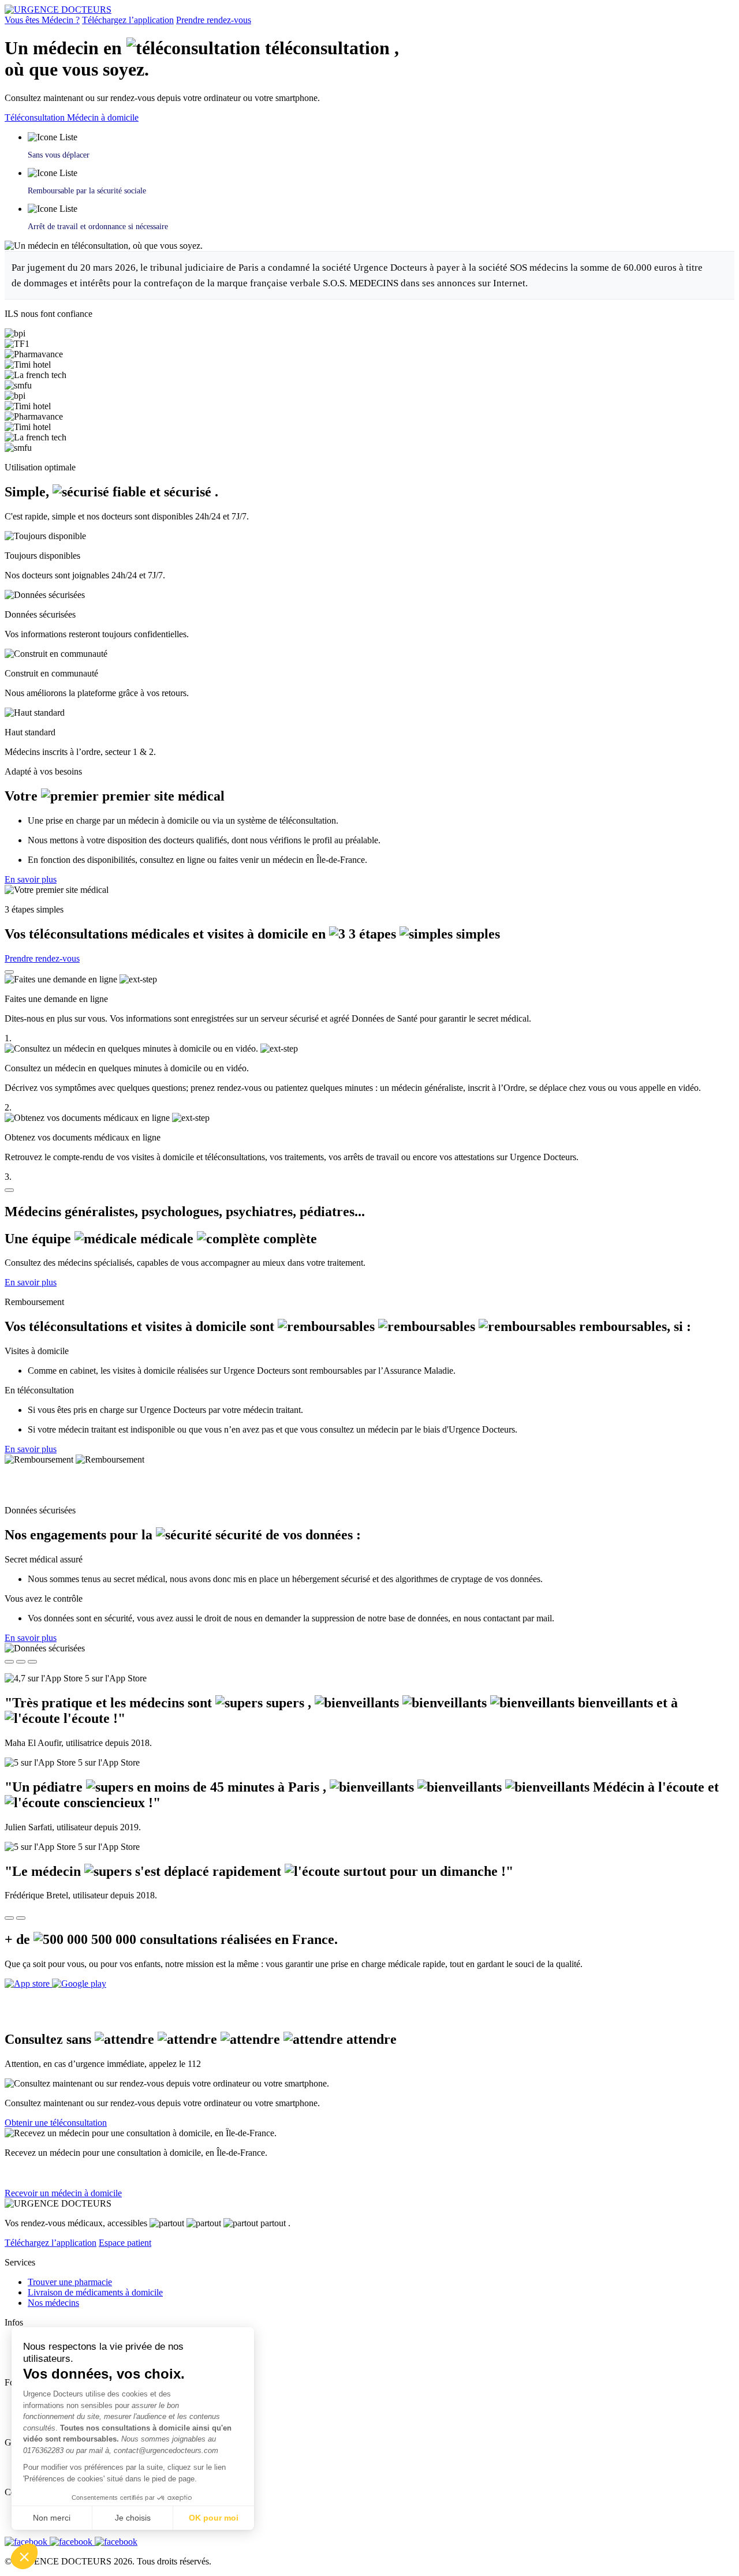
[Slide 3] (32, 1662)
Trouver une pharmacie (70, 2282)
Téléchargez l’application (128, 20)
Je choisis (133, 2518)
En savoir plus (31, 879)
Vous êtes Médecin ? (42, 20)
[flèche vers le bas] (9, 1190)
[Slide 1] (9, 1662)
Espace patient (125, 2243)
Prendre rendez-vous (214, 20)
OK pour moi (214, 2518)
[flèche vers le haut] (9, 972)
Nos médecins (53, 2303)
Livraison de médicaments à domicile (95, 2292)
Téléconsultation (36, 117)
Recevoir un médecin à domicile (63, 2193)
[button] (24, 2556)
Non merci (52, 2518)
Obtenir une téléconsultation (56, 2123)
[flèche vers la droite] (21, 1918)
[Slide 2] (21, 1662)
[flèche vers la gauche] (9, 1918)
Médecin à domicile (103, 117)
